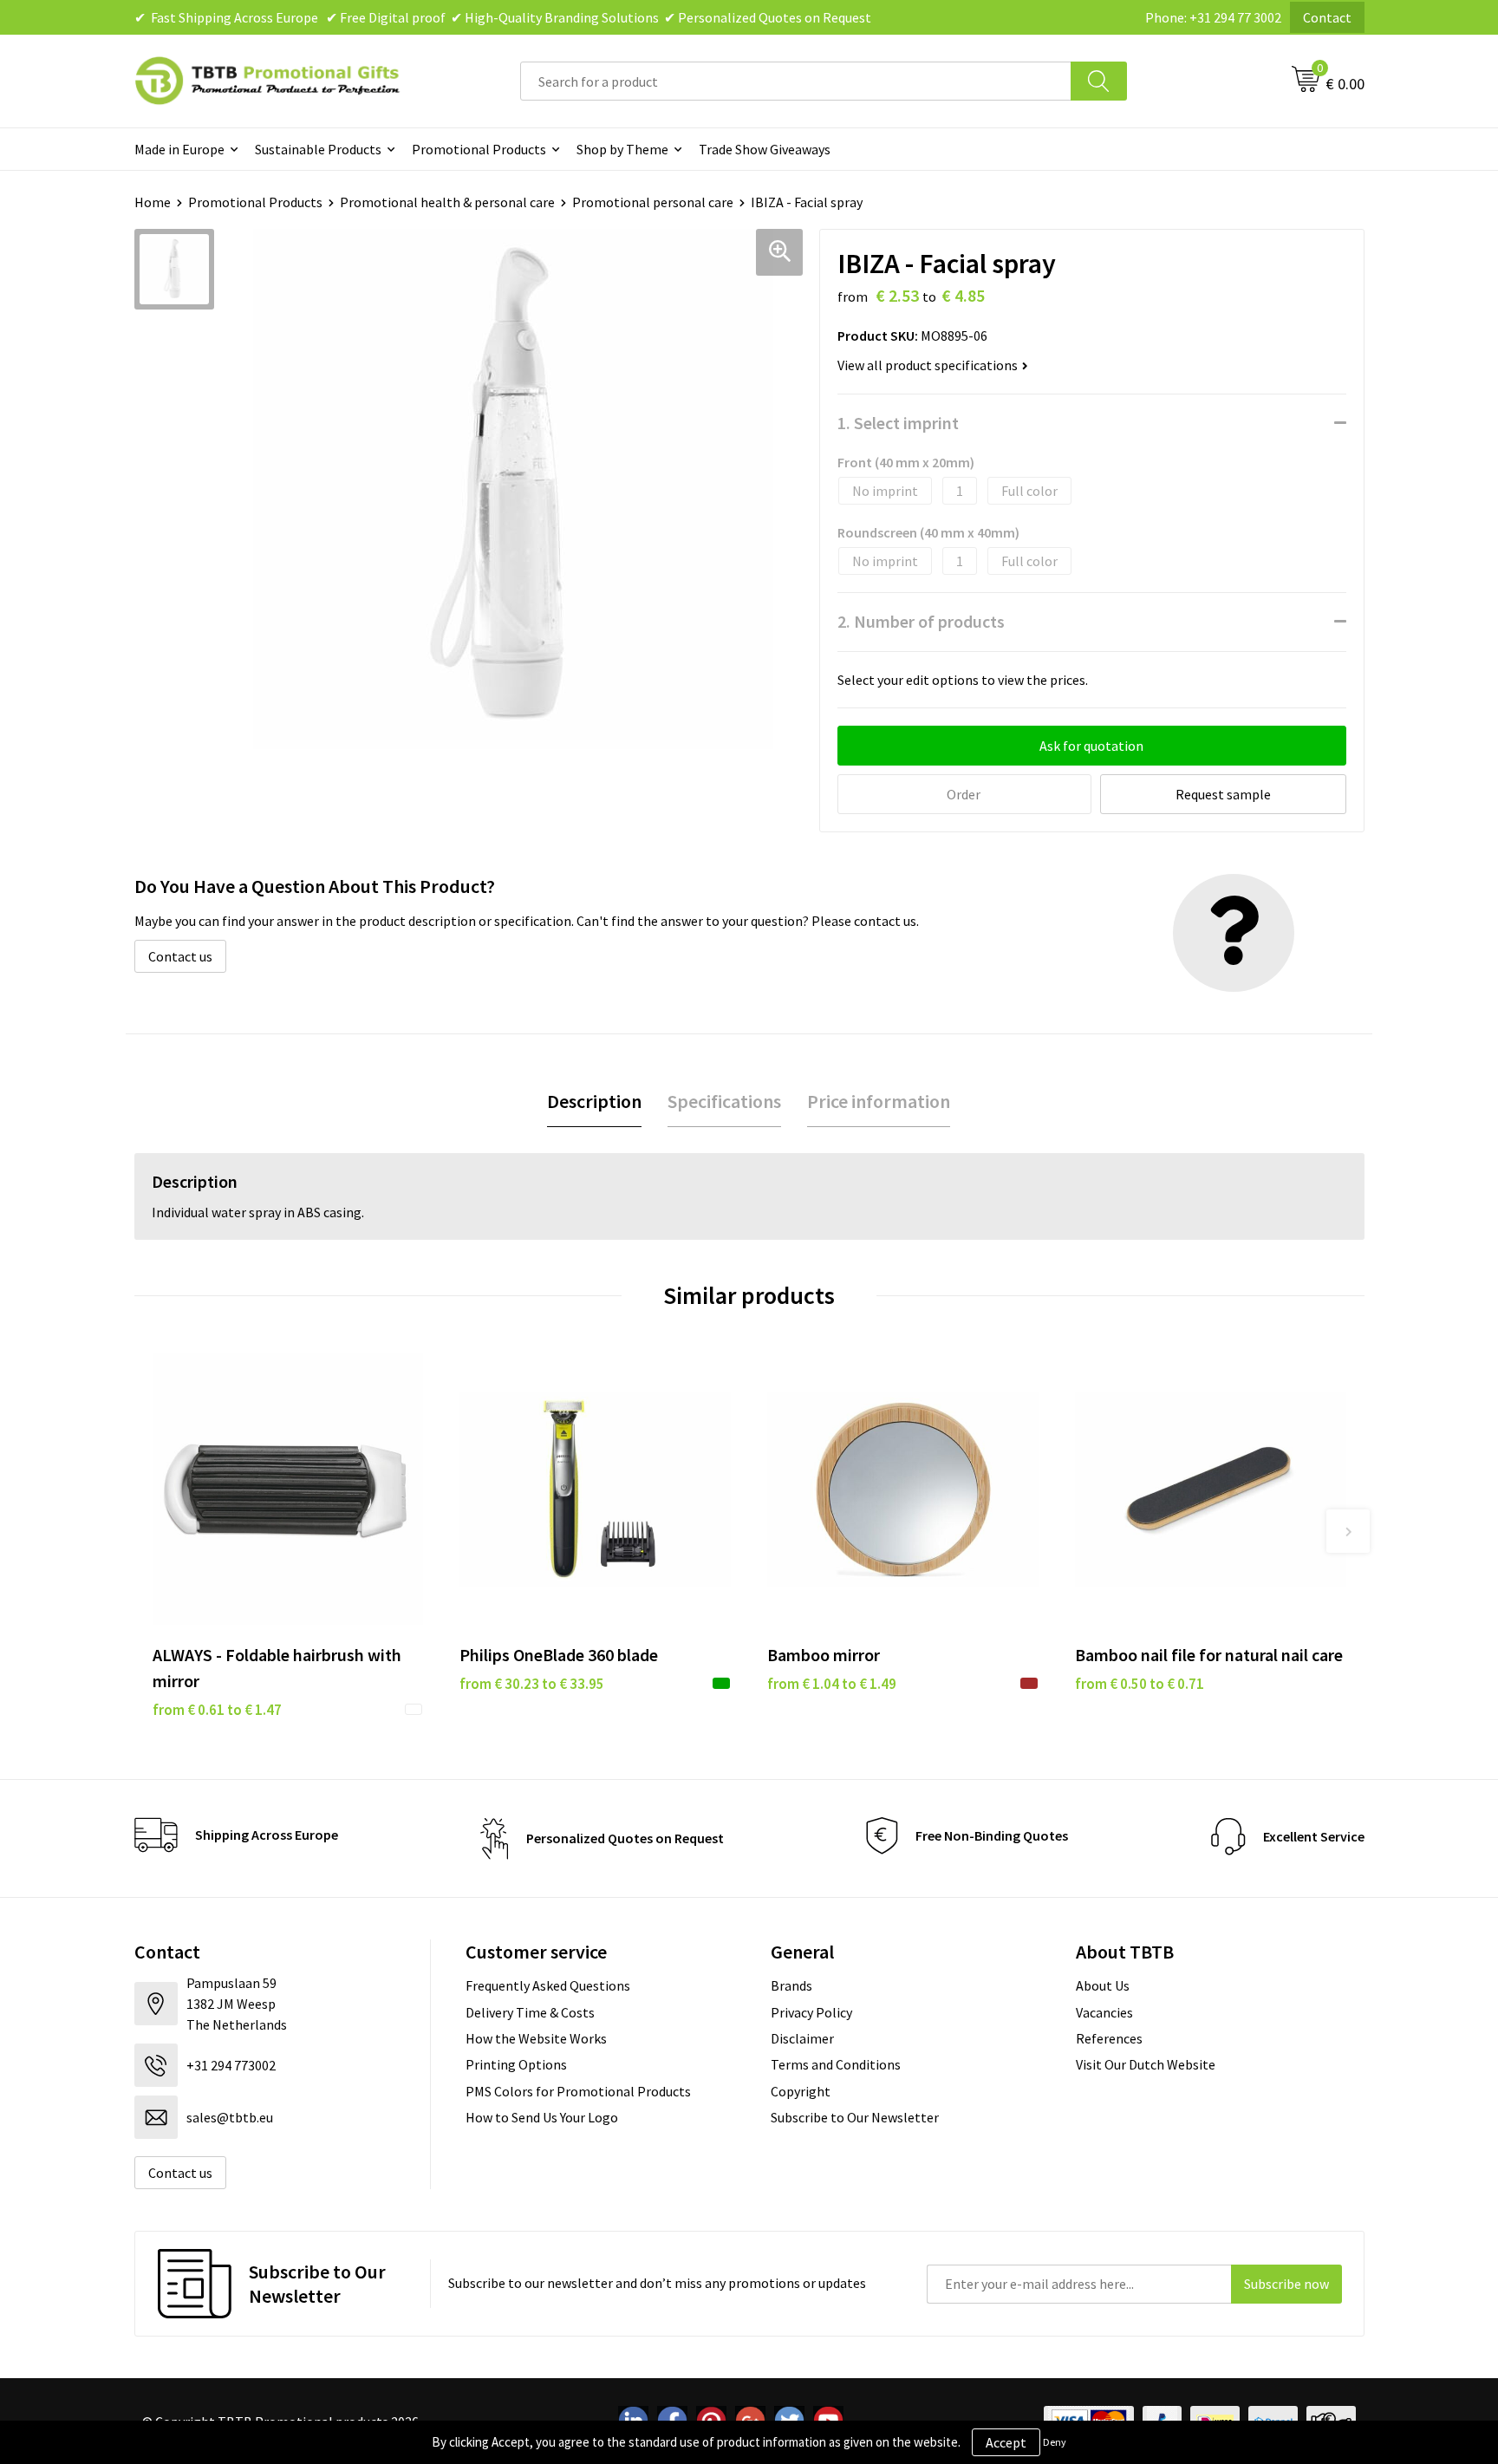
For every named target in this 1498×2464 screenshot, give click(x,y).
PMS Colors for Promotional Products (578, 2091)
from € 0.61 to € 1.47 (217, 1710)
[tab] (594, 1102)
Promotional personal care (653, 202)
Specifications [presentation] (724, 1101)
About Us (1103, 1985)
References (1109, 2038)
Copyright (801, 2091)
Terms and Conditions (836, 2064)
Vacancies (1104, 2012)
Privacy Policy (811, 2012)
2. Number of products (921, 621)
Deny (1055, 2442)
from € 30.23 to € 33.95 (532, 1684)
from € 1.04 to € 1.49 (832, 1684)
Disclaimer (802, 2038)
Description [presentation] (594, 1101)
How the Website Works (536, 2038)
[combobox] (796, 81)
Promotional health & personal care (447, 202)
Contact (1327, 17)
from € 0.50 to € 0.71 (1140, 1684)
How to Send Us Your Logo (542, 2117)
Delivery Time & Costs (530, 2012)
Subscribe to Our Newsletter (855, 2117)
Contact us (180, 956)
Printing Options (516, 2064)
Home (153, 202)
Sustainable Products (318, 149)
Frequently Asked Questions (548, 1985)
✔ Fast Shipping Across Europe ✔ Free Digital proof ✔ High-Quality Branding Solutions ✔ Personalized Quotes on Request (503, 17)
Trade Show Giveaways (765, 149)
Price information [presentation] (879, 1101)
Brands (791, 1985)
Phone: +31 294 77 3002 (1213, 17)
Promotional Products (479, 149)
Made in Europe (179, 149)
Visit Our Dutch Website (1146, 2064)
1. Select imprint (898, 423)
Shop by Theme (622, 149)
